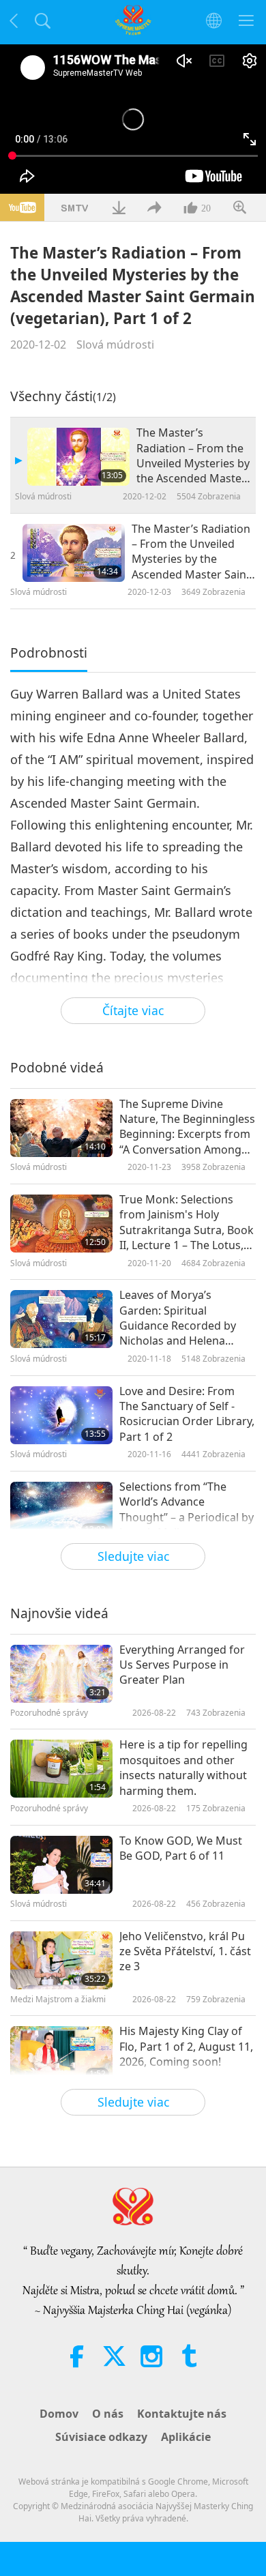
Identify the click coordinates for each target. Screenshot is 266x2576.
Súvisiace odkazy (101, 2437)
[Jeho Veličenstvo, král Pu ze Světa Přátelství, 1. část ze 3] (61, 1960)
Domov (59, 2414)
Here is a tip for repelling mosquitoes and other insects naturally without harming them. (183, 1767)
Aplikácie (186, 2437)
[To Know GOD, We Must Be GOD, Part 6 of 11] (61, 1865)
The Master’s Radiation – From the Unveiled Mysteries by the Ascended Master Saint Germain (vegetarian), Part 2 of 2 (191, 552)
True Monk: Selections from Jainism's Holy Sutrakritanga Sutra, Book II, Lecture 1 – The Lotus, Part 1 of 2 (187, 1223)
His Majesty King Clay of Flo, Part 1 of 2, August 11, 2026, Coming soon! (186, 2046)
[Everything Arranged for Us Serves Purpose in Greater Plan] (61, 1674)
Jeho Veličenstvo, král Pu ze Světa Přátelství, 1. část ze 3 (185, 1951)
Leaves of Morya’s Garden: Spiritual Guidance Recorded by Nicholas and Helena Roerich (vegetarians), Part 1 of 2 (178, 1318)
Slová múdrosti (115, 345)
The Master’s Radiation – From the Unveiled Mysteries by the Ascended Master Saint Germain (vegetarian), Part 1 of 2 (193, 456)
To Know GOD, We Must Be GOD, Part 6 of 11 (181, 1848)
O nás (108, 2414)
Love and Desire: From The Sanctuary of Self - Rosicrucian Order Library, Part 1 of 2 (187, 1414)
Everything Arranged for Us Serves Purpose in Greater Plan (182, 1665)
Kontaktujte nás (182, 2414)
